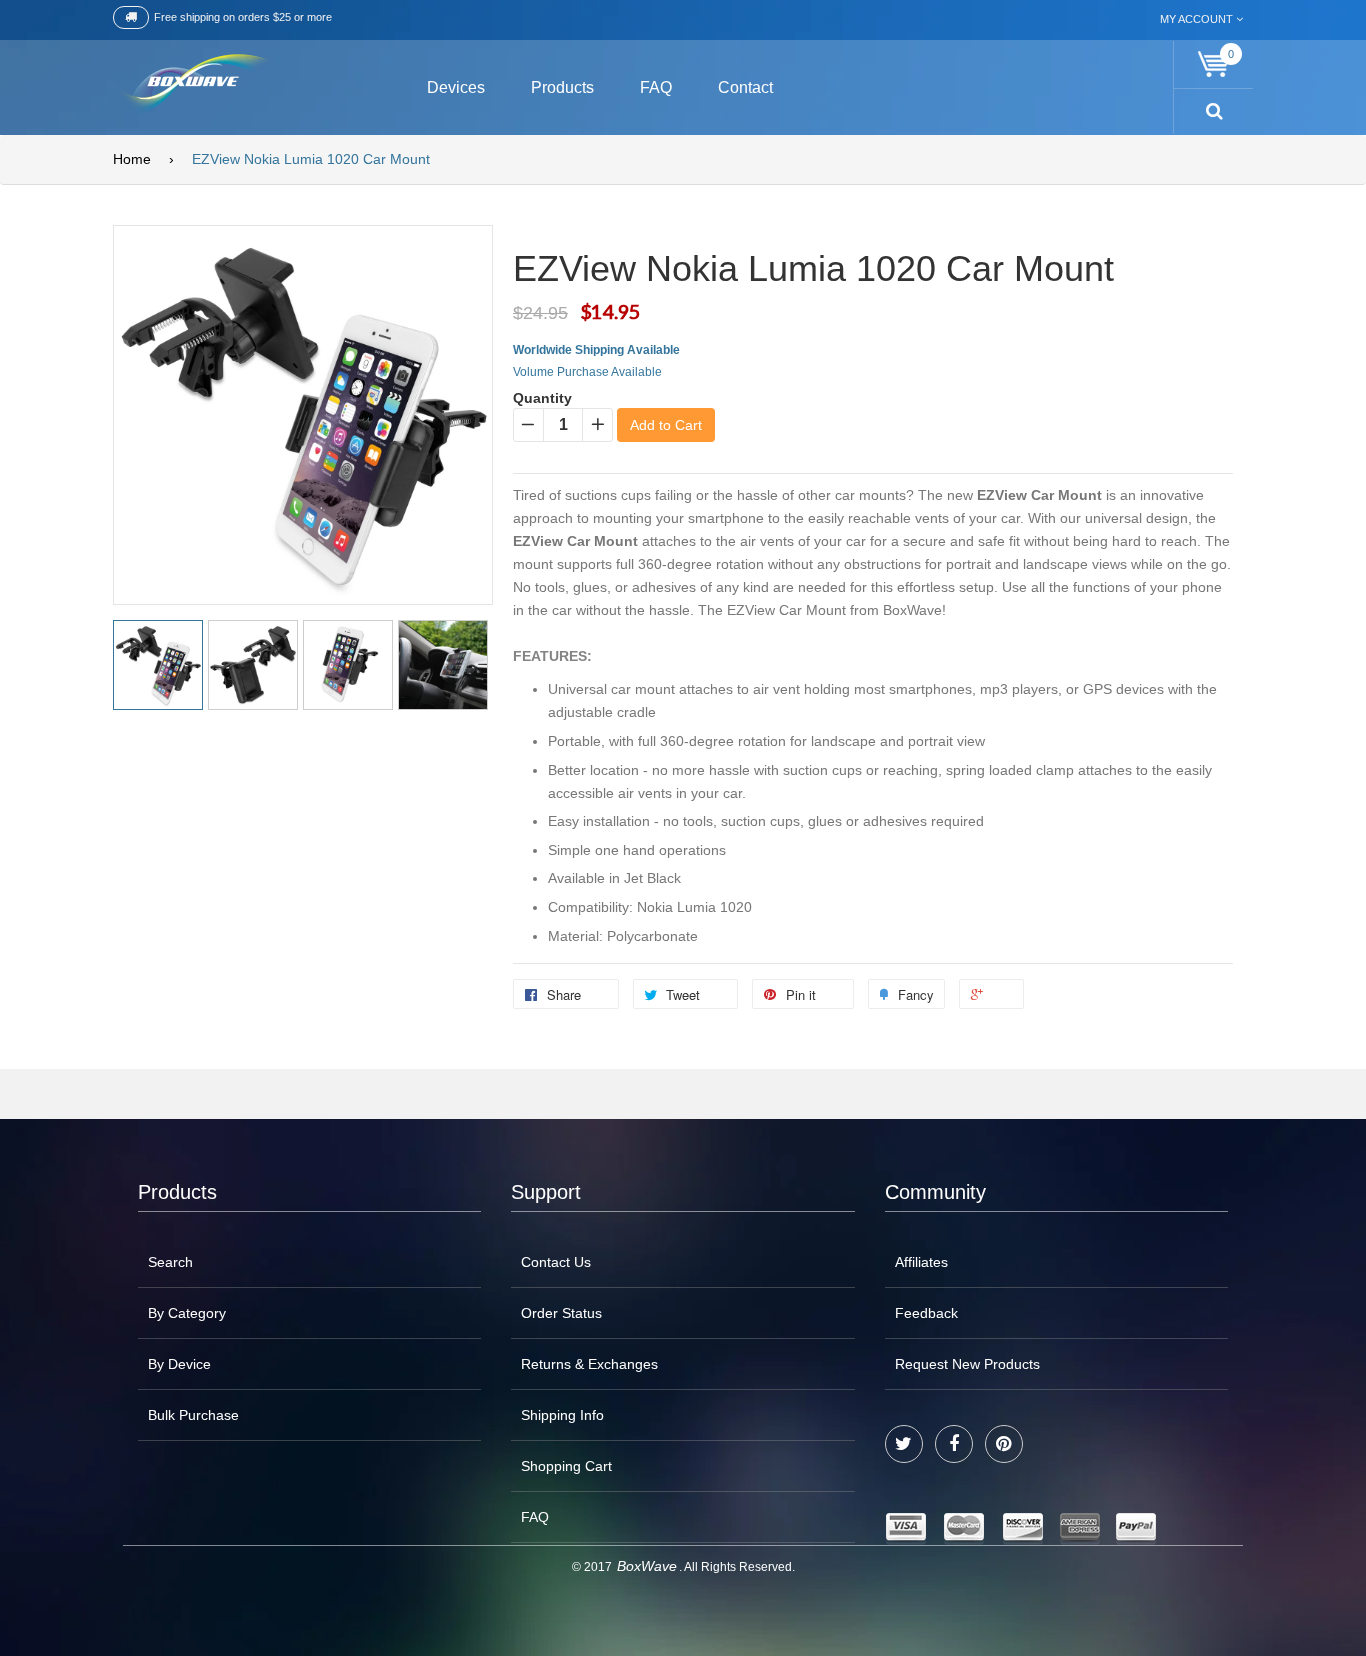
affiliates (921, 1262)
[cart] (1214, 64)
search (170, 1262)
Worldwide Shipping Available (596, 350)
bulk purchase (193, 1415)
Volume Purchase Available (587, 372)
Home (132, 159)
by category (187, 1313)
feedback (926, 1313)
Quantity (542, 398)
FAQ (535, 1517)
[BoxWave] (192, 84)
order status (561, 1313)
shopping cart (566, 1466)
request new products (967, 1364)
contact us (556, 1262)
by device (179, 1364)
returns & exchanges (589, 1364)
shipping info (562, 1415)
